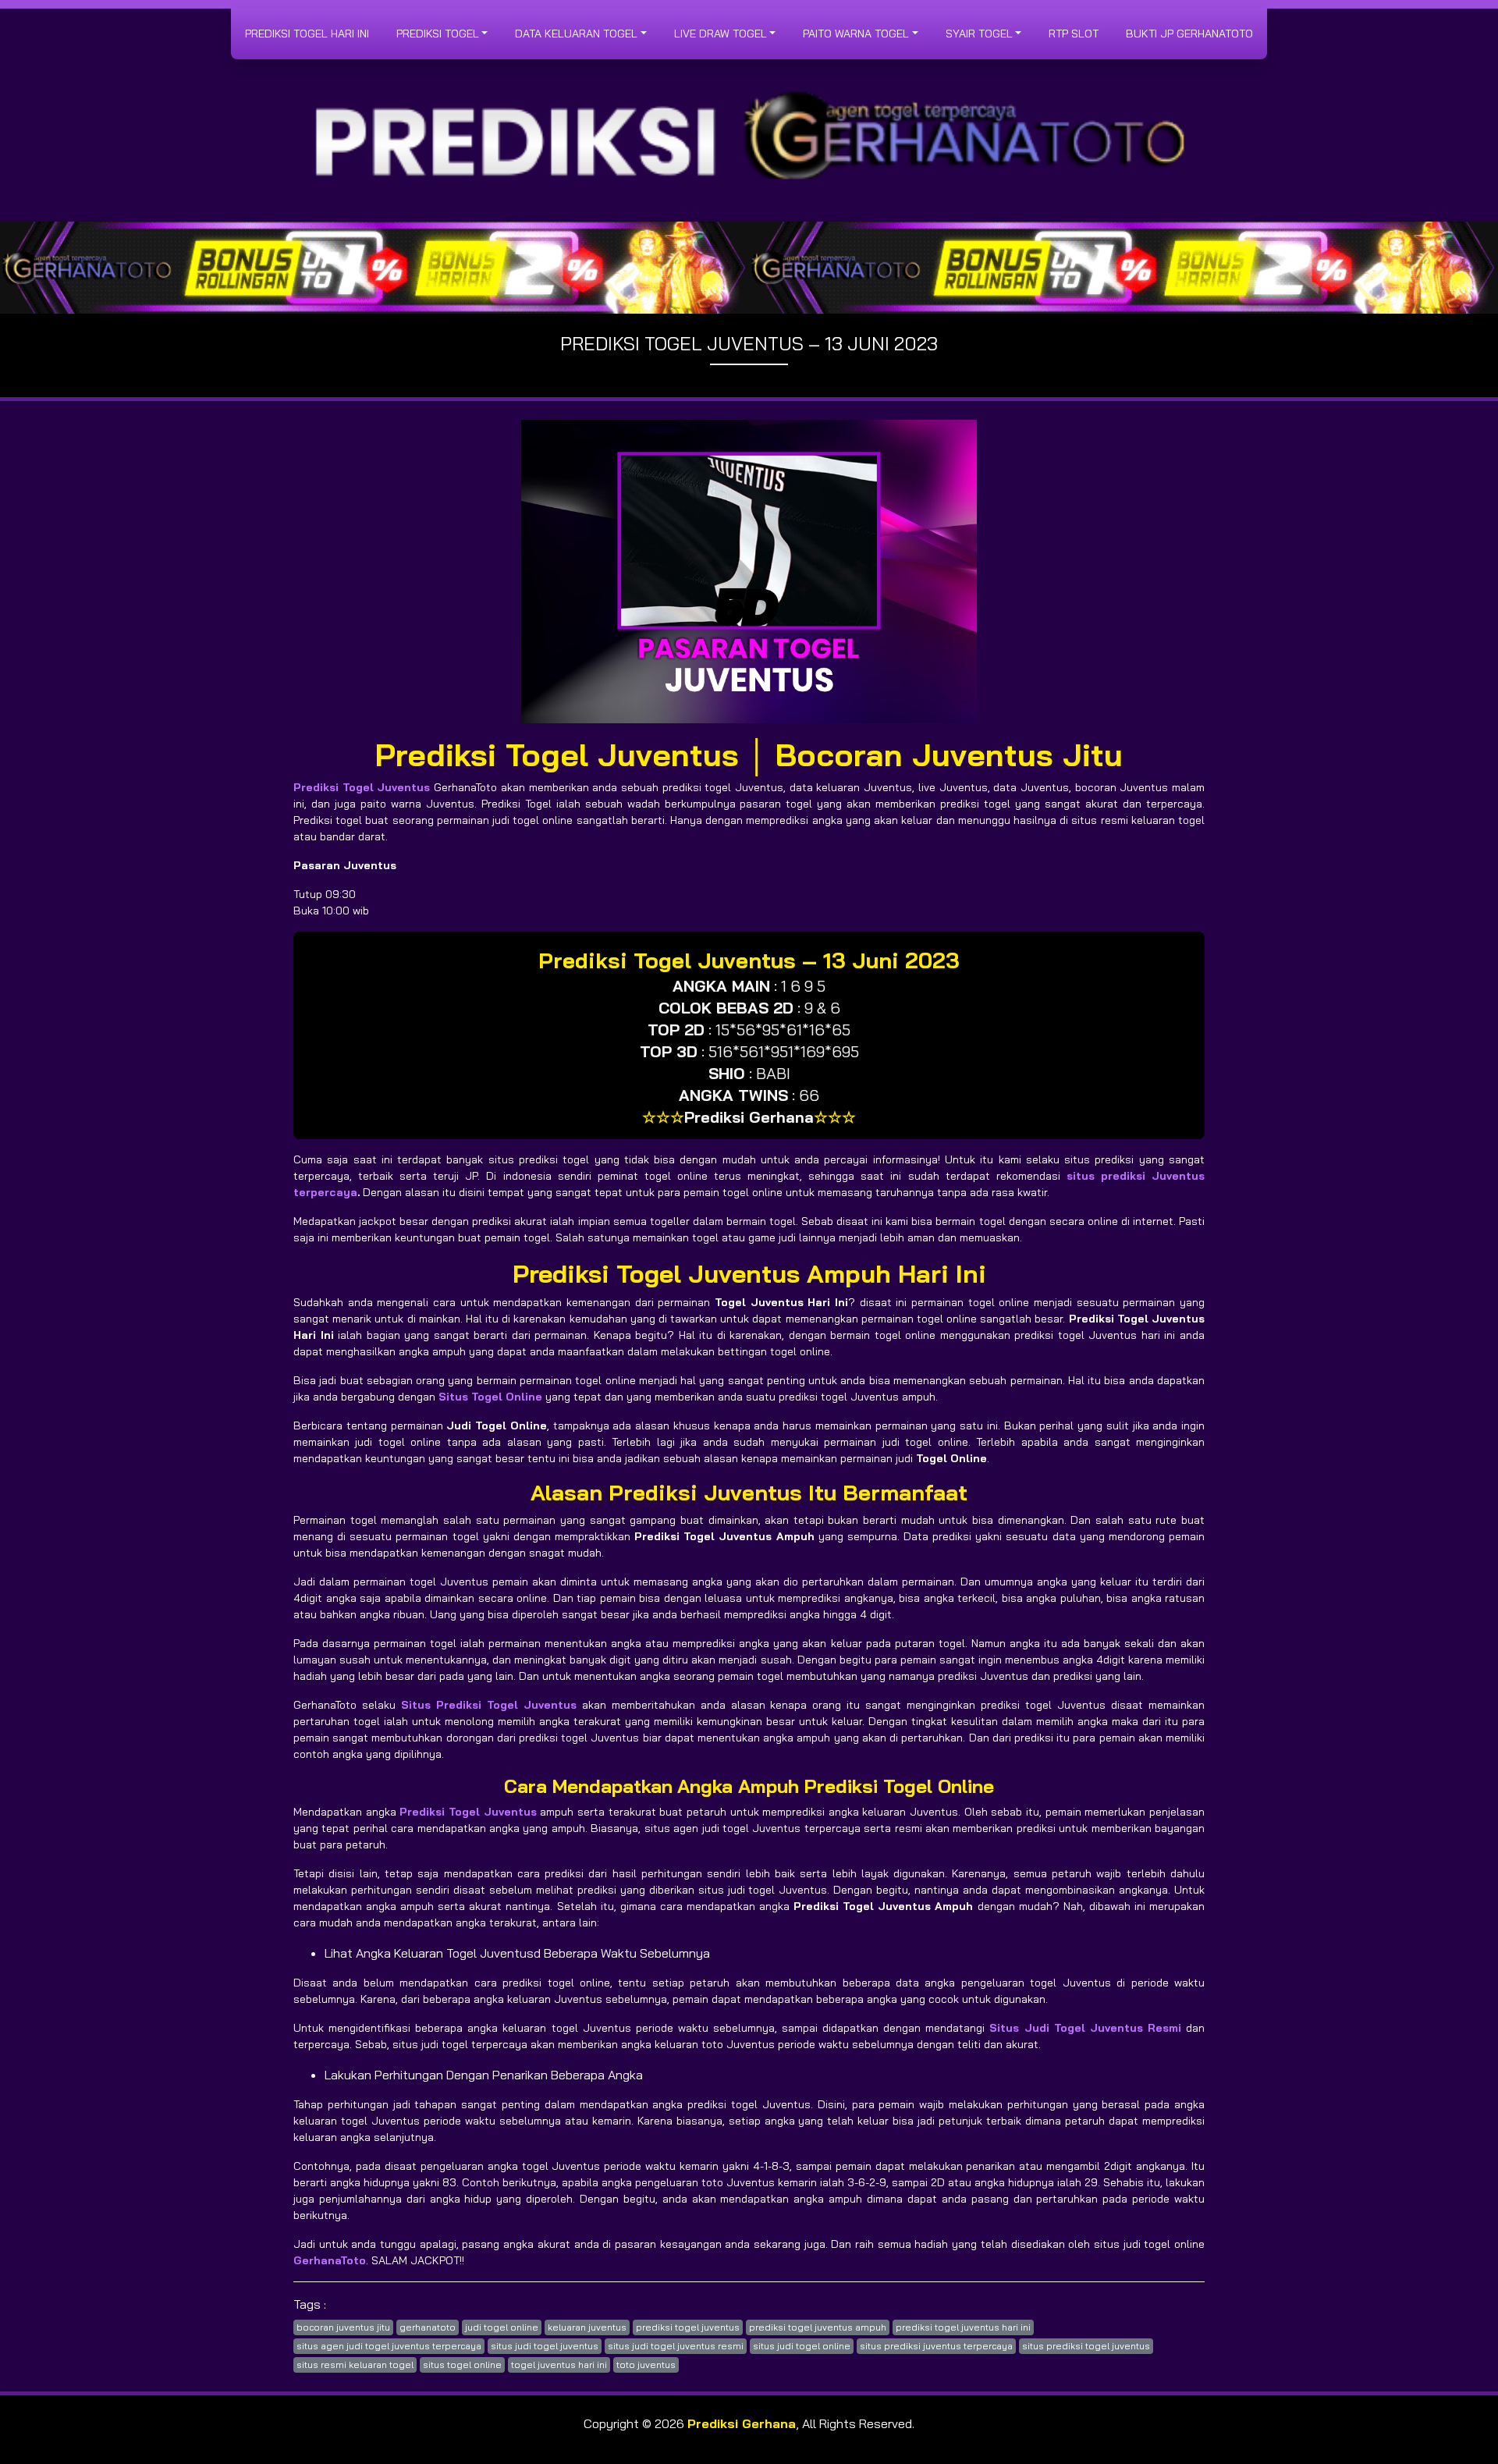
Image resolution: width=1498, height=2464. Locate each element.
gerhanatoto (428, 2327)
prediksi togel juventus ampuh (818, 2327)
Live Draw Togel (721, 34)
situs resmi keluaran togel (355, 2365)
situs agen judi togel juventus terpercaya (389, 2346)
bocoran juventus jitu (343, 2327)
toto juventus (646, 2365)
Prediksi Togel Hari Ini (307, 34)
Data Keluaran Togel (576, 34)
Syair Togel (979, 34)
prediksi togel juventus (688, 2327)
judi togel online (502, 2327)
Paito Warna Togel (856, 34)
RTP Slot (1074, 34)
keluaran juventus (587, 2327)
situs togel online (462, 2365)
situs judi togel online (802, 2346)
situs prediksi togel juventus (1086, 2346)
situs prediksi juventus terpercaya (936, 2346)
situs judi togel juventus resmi (676, 2346)
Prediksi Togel (438, 34)
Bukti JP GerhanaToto (1189, 34)
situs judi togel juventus (545, 2346)
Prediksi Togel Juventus (362, 787)
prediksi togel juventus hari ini (963, 2327)
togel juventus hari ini (559, 2365)
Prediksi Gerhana (742, 2423)
